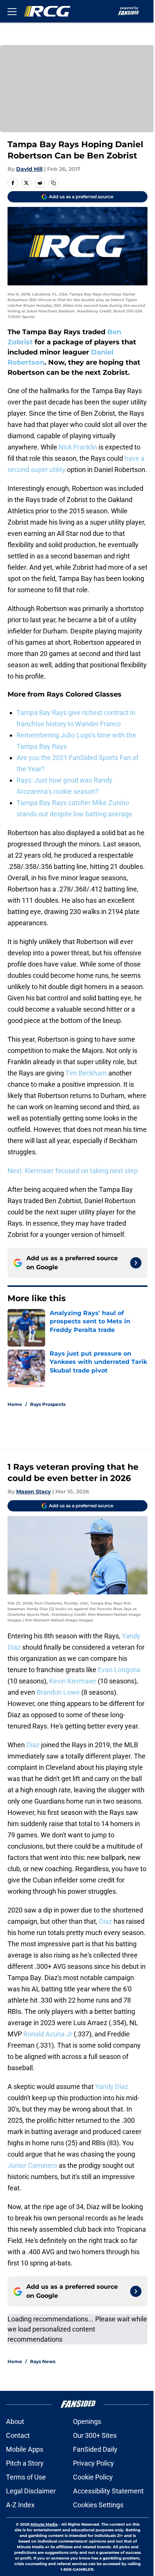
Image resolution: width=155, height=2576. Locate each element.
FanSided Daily (95, 2449)
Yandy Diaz (112, 2087)
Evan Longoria (119, 1670)
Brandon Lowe (58, 1692)
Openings (87, 2421)
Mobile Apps (25, 2449)
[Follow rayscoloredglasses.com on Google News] (136, 1263)
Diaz (33, 1745)
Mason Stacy (33, 1492)
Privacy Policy (93, 2463)
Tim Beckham (86, 1073)
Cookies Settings (98, 2505)
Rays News (43, 2361)
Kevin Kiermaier (73, 1681)
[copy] (53, 183)
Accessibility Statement (108, 2491)
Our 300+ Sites (95, 2435)
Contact (18, 2435)
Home (15, 1404)
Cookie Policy (93, 2477)
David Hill (29, 169)
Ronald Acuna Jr (48, 2034)
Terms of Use (26, 2477)
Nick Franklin (78, 447)
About (15, 2421)
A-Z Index (20, 2505)
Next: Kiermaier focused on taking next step (73, 1171)
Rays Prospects (48, 1404)
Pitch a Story (25, 2463)
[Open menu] (12, 11)
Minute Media (44, 2524)
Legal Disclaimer (31, 2491)
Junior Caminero (32, 2165)
